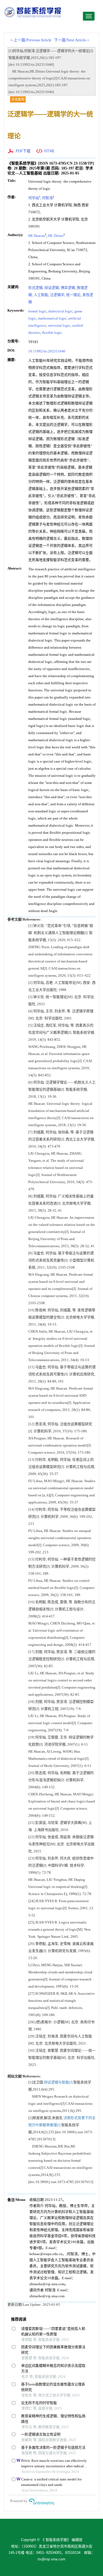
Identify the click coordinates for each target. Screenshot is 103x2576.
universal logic (59, 325)
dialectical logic (60, 311)
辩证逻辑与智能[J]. (59, 2082)
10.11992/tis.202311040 (47, 351)
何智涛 (47, 198)
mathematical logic (52, 318)
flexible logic (52, 333)
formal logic (37, 311)
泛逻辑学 (57, 295)
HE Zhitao (56, 236)
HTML (50, 151)
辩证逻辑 (52, 288)
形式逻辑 (35, 288)
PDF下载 (23, 151)
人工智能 (41, 295)
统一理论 (73, 295)
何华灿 (34, 198)
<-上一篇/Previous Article (31, 40)
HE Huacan (37, 236)
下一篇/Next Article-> (72, 40)
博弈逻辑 (68, 288)
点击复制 (18, 99)
